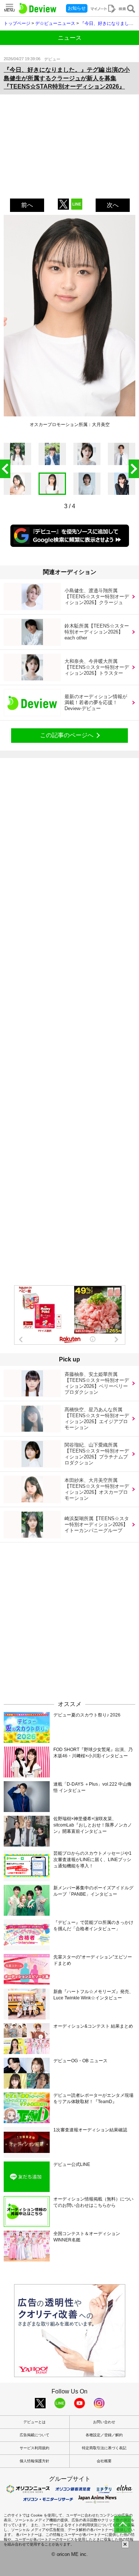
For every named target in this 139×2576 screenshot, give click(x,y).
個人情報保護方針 (34, 2461)
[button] (134, 469)
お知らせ (77, 8)
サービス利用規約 (34, 2448)
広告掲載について (34, 2435)
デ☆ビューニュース (55, 23)
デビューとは (34, 2422)
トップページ (17, 23)
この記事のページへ (67, 735)
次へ (113, 205)
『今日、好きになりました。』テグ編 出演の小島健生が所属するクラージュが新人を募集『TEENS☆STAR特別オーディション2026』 (67, 78)
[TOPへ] (123, 2524)
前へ (27, 205)
